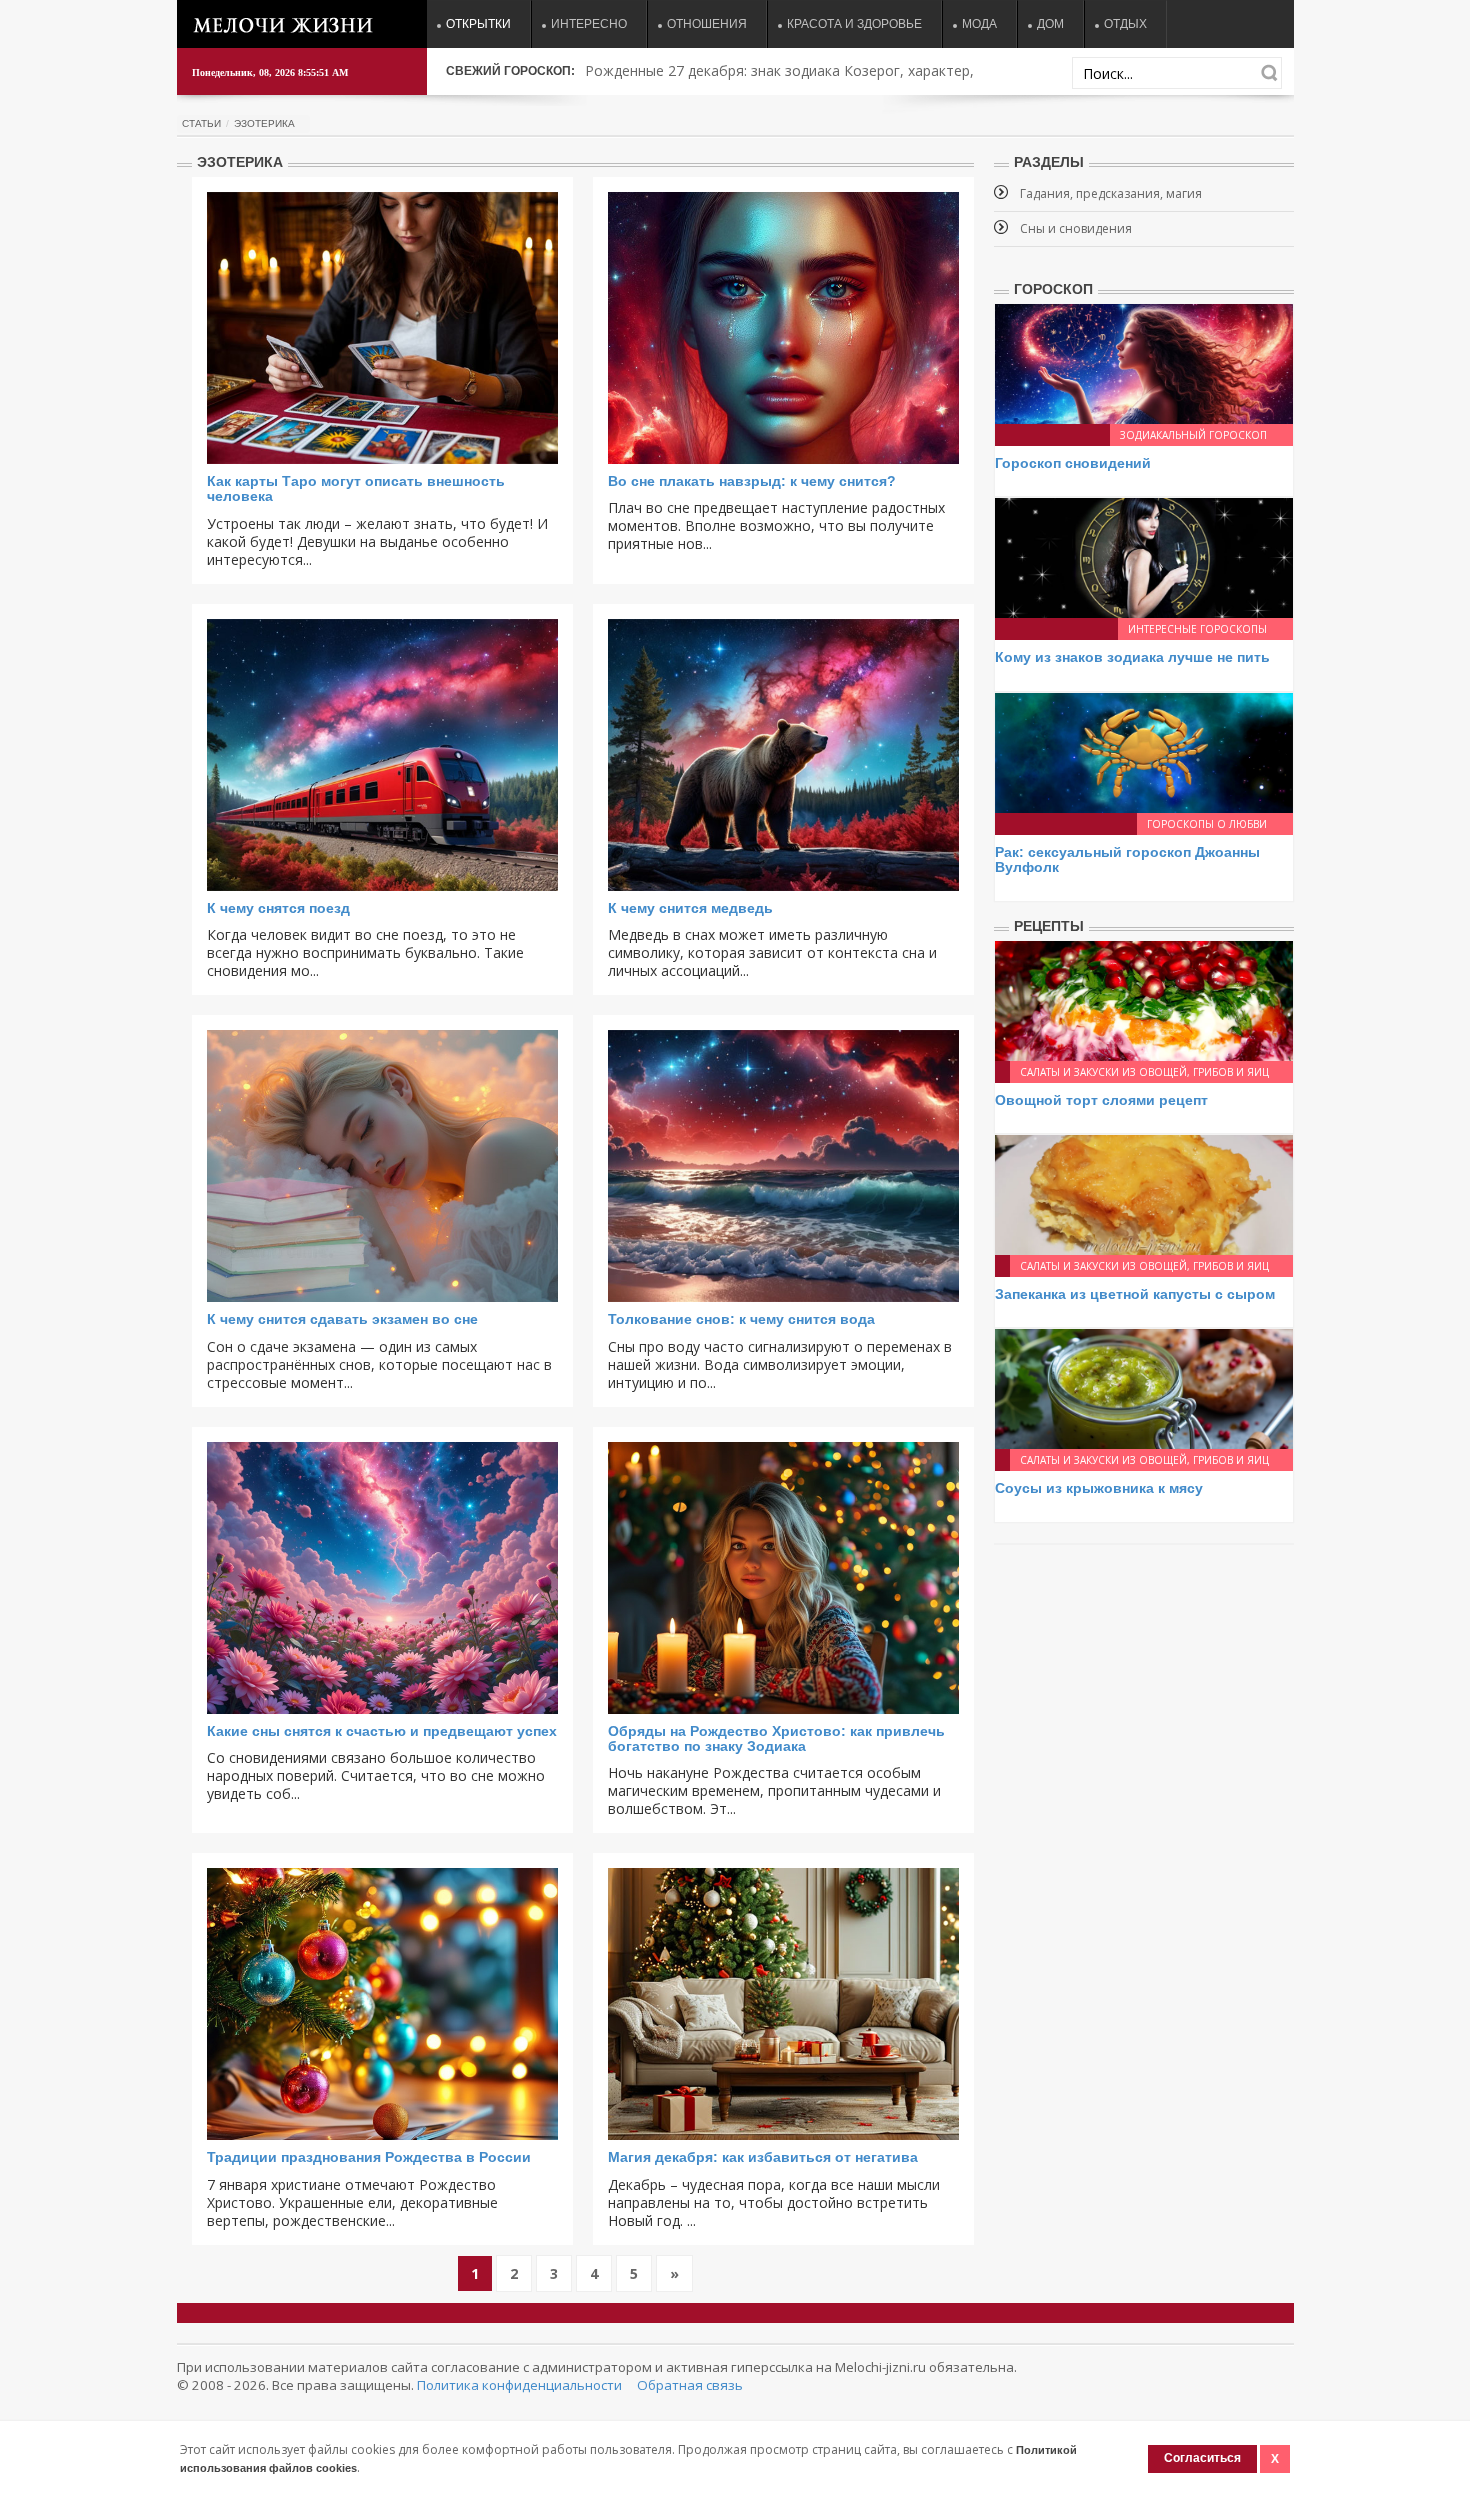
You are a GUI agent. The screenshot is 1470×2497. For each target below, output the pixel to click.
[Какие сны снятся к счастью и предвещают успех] (382, 1578)
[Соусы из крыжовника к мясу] (1144, 1387)
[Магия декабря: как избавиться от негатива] (783, 2004)
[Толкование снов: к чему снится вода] (783, 1166)
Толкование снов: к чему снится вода (741, 1319)
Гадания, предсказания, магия (1111, 193)
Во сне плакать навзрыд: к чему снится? (752, 481)
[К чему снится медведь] (783, 755)
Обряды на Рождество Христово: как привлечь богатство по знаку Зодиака (776, 1738)
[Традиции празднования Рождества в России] (382, 2004)
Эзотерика (264, 123)
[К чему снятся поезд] (382, 755)
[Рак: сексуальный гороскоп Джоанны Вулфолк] (1144, 751)
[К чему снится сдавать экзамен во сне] (382, 1166)
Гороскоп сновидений (1073, 463)
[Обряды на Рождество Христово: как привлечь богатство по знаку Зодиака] (783, 1578)
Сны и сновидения (1076, 228)
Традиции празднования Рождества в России (369, 2157)
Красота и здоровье (854, 24)
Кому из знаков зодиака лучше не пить (1132, 657)
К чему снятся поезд (278, 908)
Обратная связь (690, 2385)
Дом (1050, 24)
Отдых (1125, 24)
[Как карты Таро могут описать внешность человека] (382, 328)
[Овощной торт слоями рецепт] (1144, 998)
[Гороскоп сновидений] (1144, 362)
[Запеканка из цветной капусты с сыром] (1144, 1193)
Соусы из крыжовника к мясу (1099, 1488)
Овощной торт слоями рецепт (1101, 1100)
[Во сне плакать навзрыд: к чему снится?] (783, 328)
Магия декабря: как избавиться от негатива (763, 2157)
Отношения (707, 24)
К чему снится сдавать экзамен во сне (342, 1319)
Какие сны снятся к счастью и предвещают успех (382, 1731)
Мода (979, 24)
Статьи (201, 123)
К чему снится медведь (690, 908)
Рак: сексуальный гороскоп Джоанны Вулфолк (1127, 859)
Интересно (589, 24)
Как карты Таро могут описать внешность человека (356, 488)
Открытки (478, 24)
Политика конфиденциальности (519, 2385)
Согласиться (1202, 2458)
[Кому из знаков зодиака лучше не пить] (1144, 556)
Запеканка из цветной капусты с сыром (1135, 1294)
